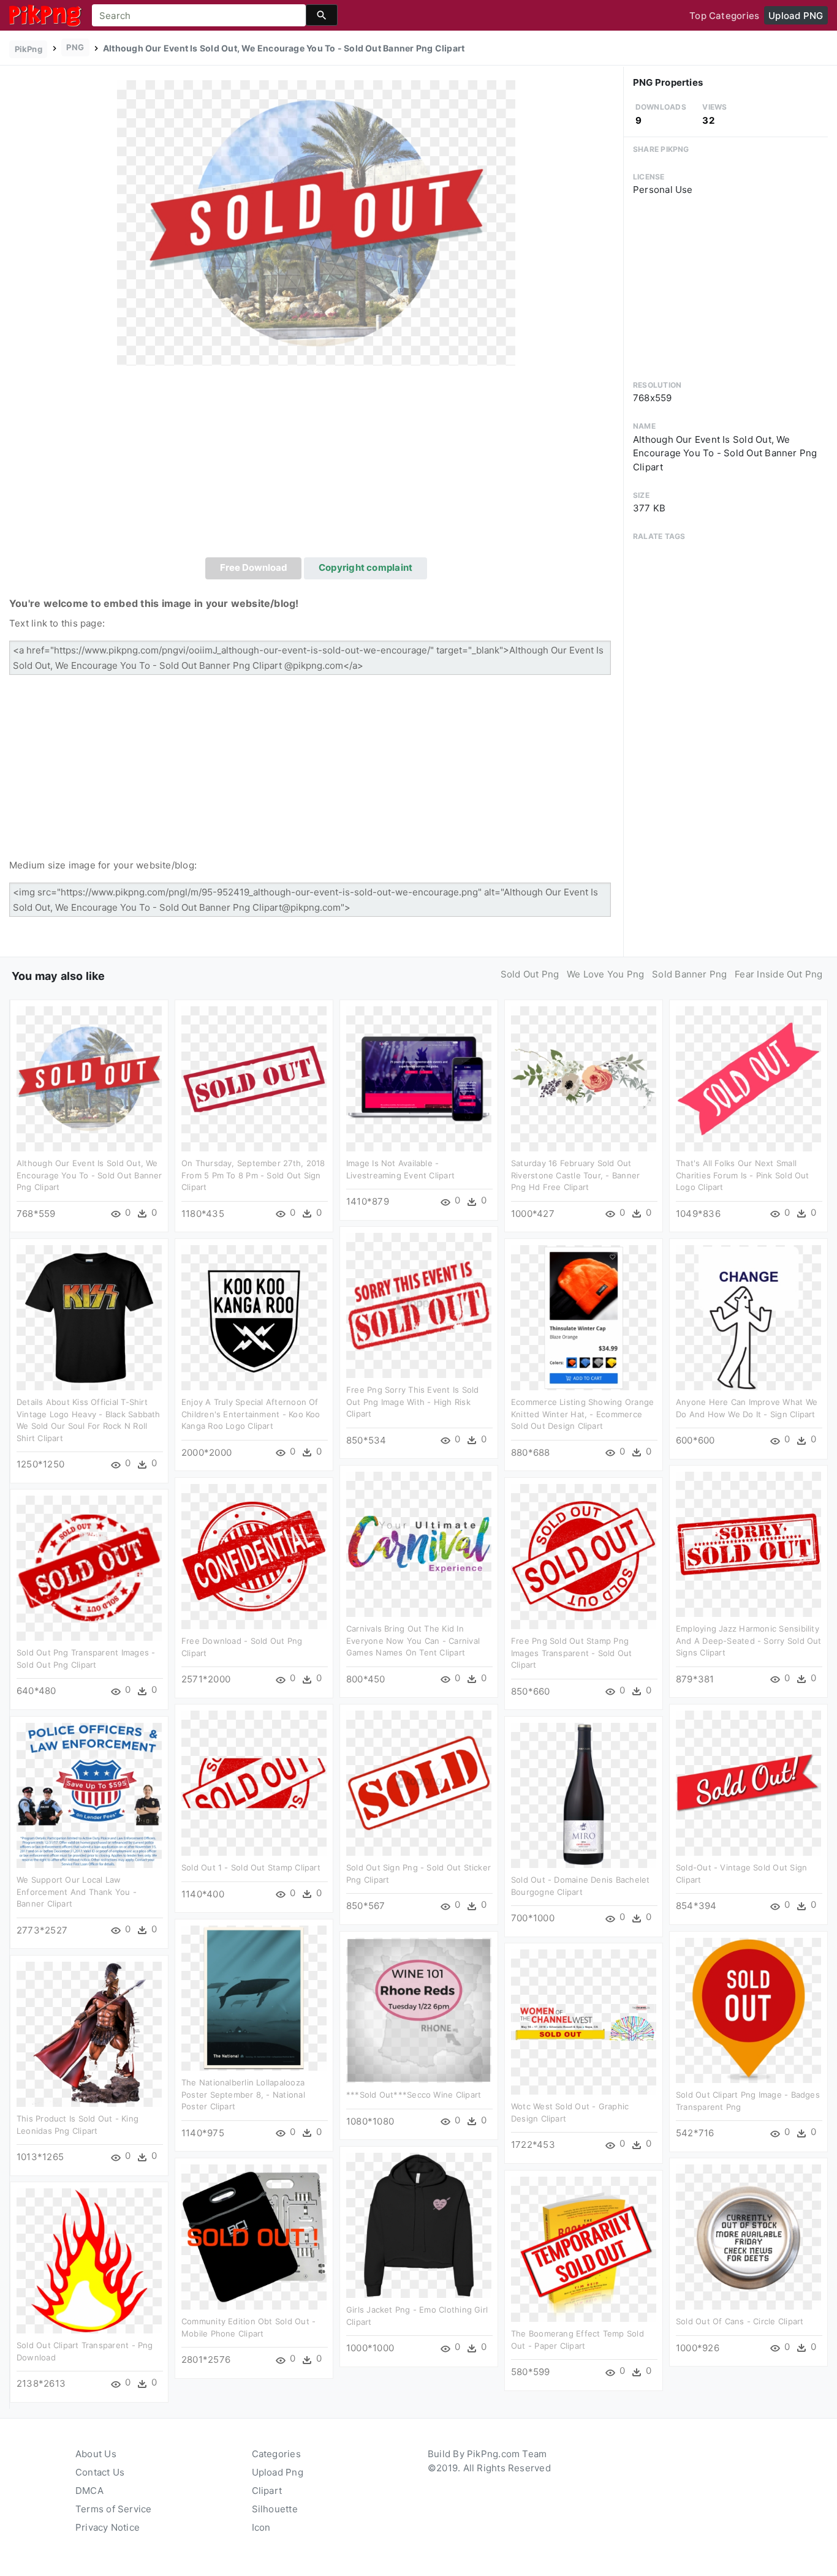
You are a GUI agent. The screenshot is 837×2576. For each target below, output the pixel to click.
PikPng (28, 49)
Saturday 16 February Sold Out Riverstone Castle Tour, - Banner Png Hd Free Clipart (575, 1175)
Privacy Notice (108, 2527)
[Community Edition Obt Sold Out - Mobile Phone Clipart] (254, 2236)
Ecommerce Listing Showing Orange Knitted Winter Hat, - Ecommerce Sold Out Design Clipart (582, 1414)
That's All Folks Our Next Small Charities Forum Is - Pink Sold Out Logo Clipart (743, 1175)
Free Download (254, 567)
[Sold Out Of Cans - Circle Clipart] (748, 2236)
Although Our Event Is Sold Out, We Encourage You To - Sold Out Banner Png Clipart (89, 1175)
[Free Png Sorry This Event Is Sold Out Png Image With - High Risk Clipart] (419, 1305)
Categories (276, 2454)
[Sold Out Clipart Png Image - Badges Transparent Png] (748, 2010)
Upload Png (278, 2472)
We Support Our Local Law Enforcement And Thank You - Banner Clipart (77, 1892)
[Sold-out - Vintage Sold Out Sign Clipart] (748, 1783)
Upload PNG (796, 16)
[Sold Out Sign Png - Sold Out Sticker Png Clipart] (419, 1783)
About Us (96, 2454)
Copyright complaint (365, 567)
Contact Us (100, 2472)
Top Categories (724, 16)
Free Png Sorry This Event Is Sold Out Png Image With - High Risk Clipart (412, 1402)
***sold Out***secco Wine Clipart (414, 2095)
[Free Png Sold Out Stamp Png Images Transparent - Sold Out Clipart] (584, 1556)
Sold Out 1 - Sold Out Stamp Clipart (251, 1867)
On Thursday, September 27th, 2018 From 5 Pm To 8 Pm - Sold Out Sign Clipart (253, 1175)
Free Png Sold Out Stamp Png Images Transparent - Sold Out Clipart (572, 1653)
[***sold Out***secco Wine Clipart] (419, 2010)
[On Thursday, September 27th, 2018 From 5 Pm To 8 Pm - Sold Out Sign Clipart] (254, 1078)
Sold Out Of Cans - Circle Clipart (740, 2321)
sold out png (530, 974)
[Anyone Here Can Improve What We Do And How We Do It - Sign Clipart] (748, 1317)
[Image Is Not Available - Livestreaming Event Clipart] (419, 1078)
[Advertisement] (316, 465)
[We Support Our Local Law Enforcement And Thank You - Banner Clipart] (89, 1795)
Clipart (267, 2491)
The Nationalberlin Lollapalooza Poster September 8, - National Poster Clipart (243, 2094)
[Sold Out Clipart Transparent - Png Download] (89, 2260)
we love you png (605, 974)
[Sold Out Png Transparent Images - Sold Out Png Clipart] (89, 1568)
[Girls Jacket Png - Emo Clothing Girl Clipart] (419, 2225)
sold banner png (689, 974)
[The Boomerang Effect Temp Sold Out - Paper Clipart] (584, 2249)
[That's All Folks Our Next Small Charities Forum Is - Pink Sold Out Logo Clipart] (748, 1078)
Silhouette (275, 2509)
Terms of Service (114, 2509)
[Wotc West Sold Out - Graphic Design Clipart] (584, 2021)
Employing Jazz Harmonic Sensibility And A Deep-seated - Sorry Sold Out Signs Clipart (749, 1640)
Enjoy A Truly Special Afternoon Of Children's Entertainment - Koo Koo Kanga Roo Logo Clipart (251, 1414)
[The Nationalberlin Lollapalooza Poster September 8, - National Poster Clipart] (254, 1998)
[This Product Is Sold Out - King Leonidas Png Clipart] (89, 2034)
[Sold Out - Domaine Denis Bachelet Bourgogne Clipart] (584, 1795)
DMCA (89, 2491)
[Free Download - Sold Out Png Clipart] (254, 1556)
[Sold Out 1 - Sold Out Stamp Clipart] (254, 1783)
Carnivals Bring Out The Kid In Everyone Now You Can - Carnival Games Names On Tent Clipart (413, 1640)
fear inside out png (778, 974)
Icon (261, 2527)
